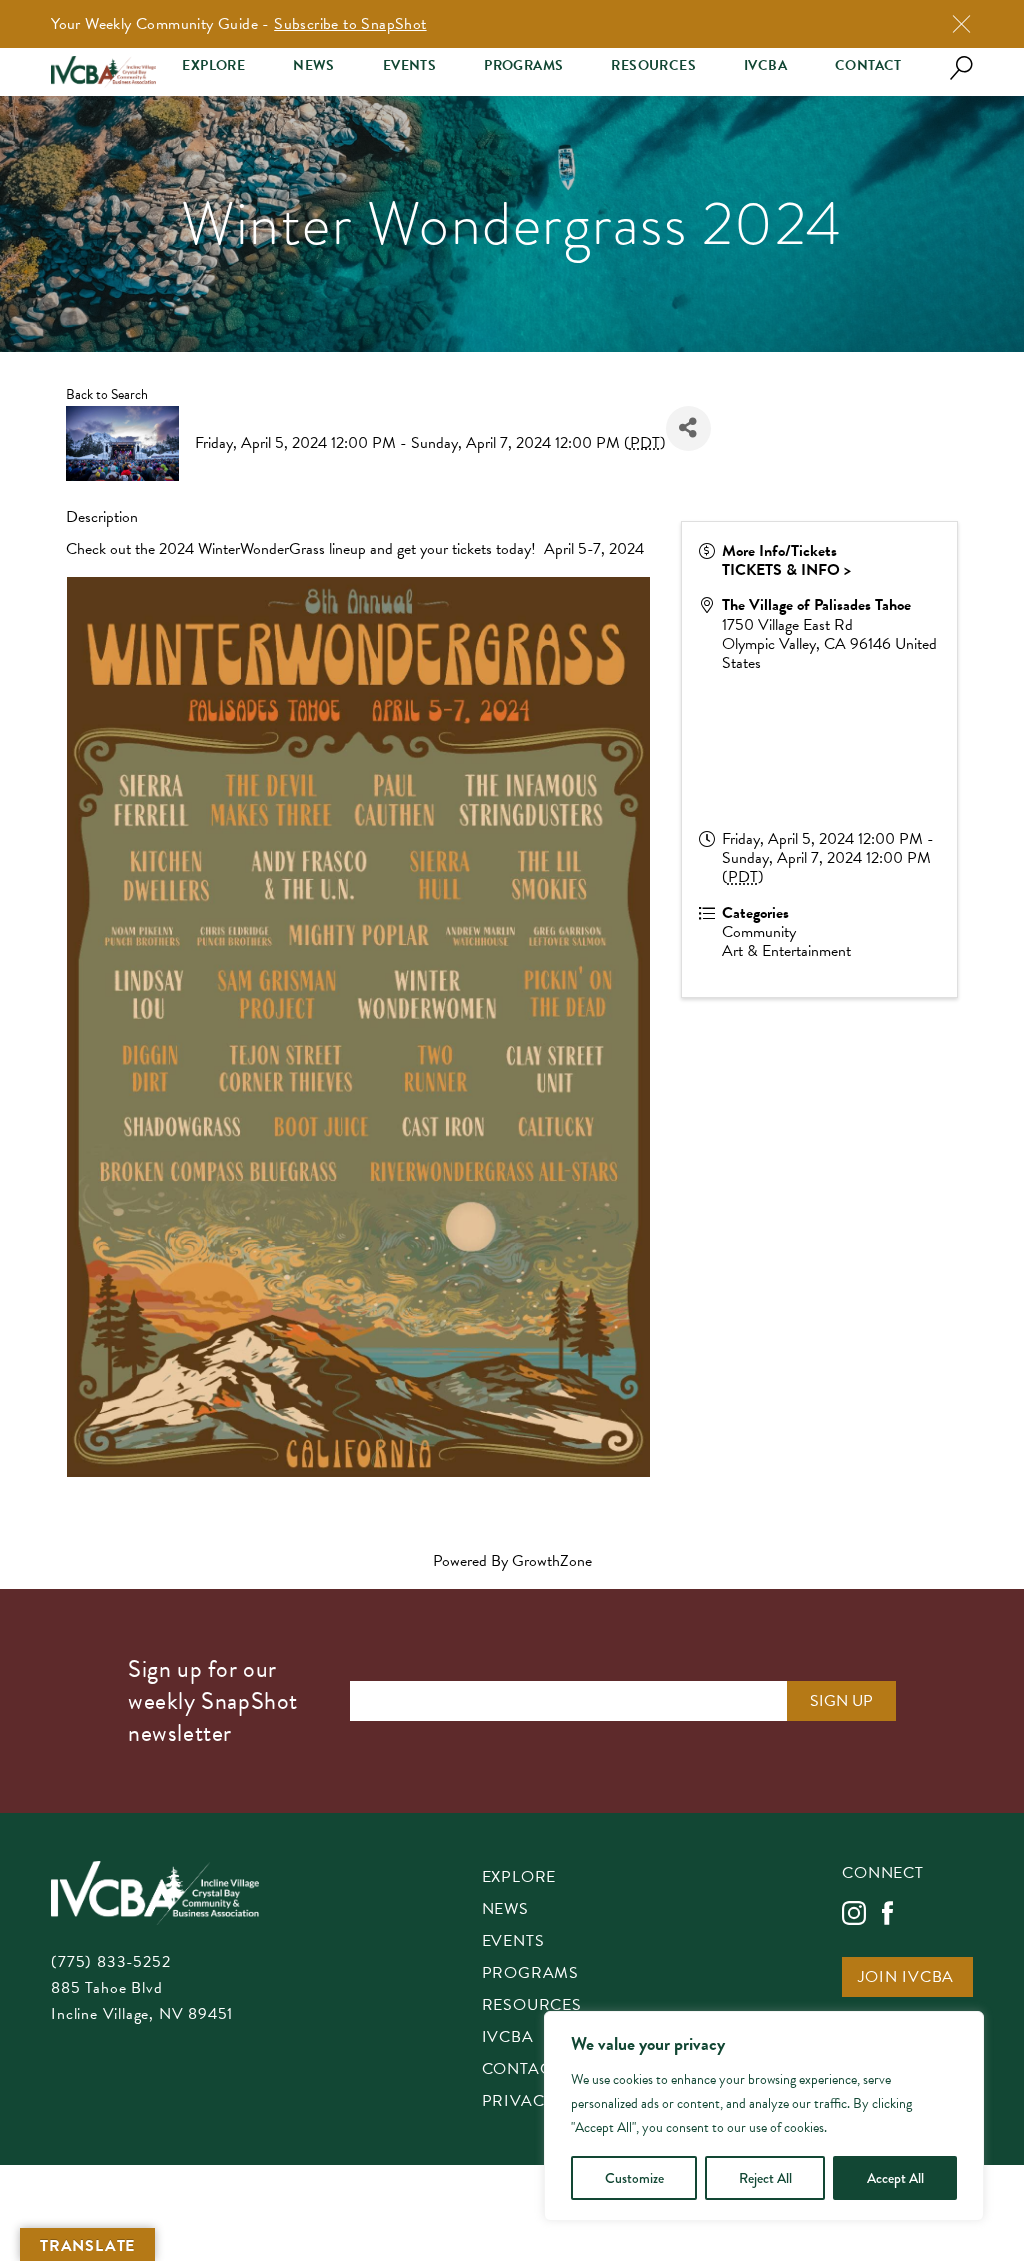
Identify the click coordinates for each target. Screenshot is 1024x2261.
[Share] (688, 428)
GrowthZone (552, 1561)
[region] (764, 2116)
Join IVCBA (906, 1978)
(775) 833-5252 (110, 1962)
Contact (868, 66)
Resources (653, 66)
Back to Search (107, 394)
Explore (213, 66)
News (314, 66)
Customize (634, 2178)
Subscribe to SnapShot (350, 24)
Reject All (765, 2178)
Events (409, 66)
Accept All (895, 2178)
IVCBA (765, 66)
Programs (523, 66)
